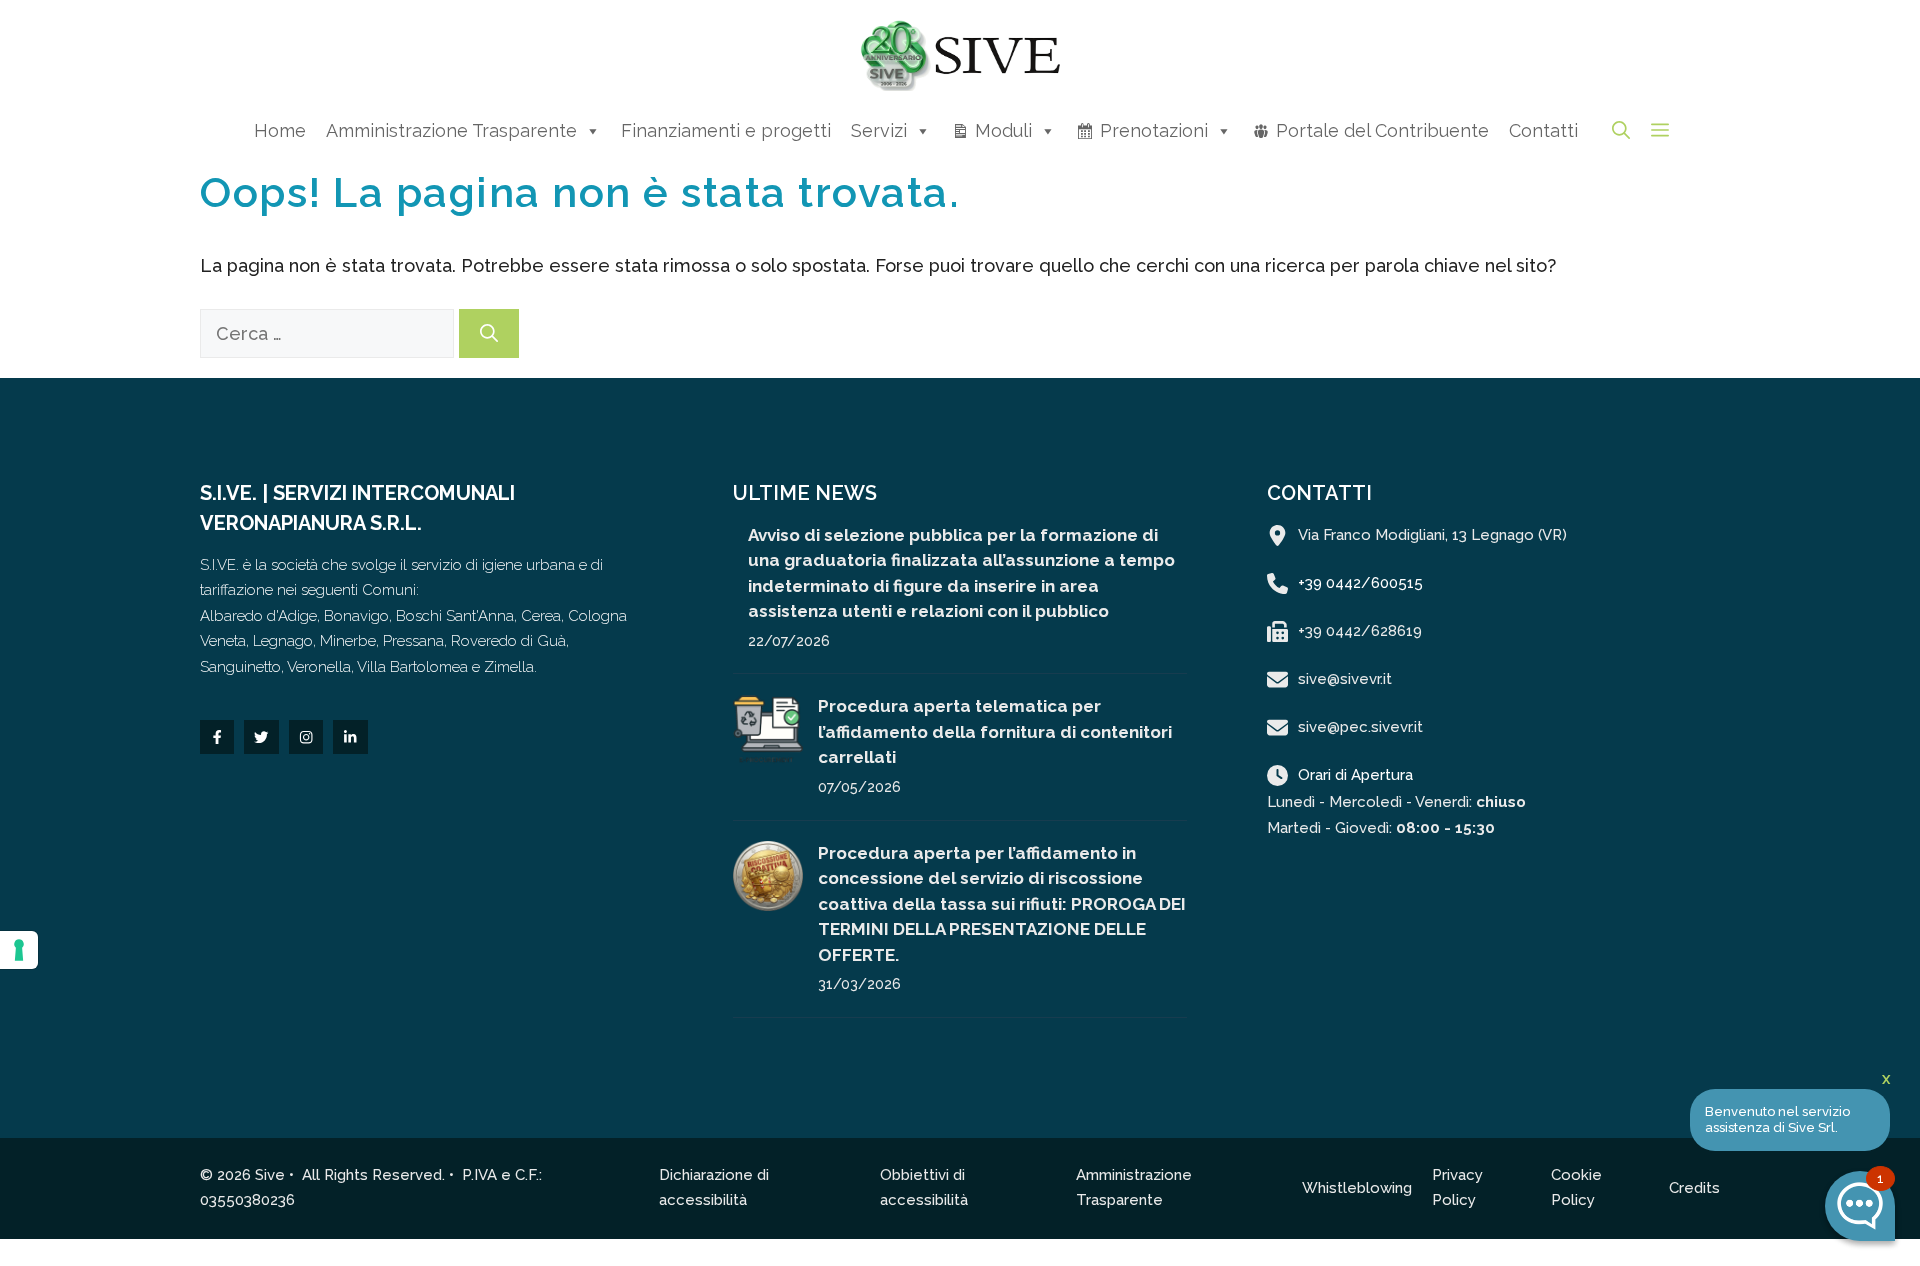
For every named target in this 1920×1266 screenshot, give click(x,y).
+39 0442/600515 (1360, 583)
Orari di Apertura (1355, 775)
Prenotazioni (1154, 130)
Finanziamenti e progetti (726, 130)
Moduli (1003, 130)
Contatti (1543, 130)
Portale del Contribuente (1382, 130)
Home (280, 130)
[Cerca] (489, 333)
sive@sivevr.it (1345, 679)
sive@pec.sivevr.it (1360, 727)
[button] (1621, 130)
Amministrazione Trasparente (451, 130)
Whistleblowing (1357, 1188)
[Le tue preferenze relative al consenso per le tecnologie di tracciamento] (19, 950)
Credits (1694, 1188)
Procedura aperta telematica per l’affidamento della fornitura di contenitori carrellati (995, 731)
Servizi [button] (879, 130)
